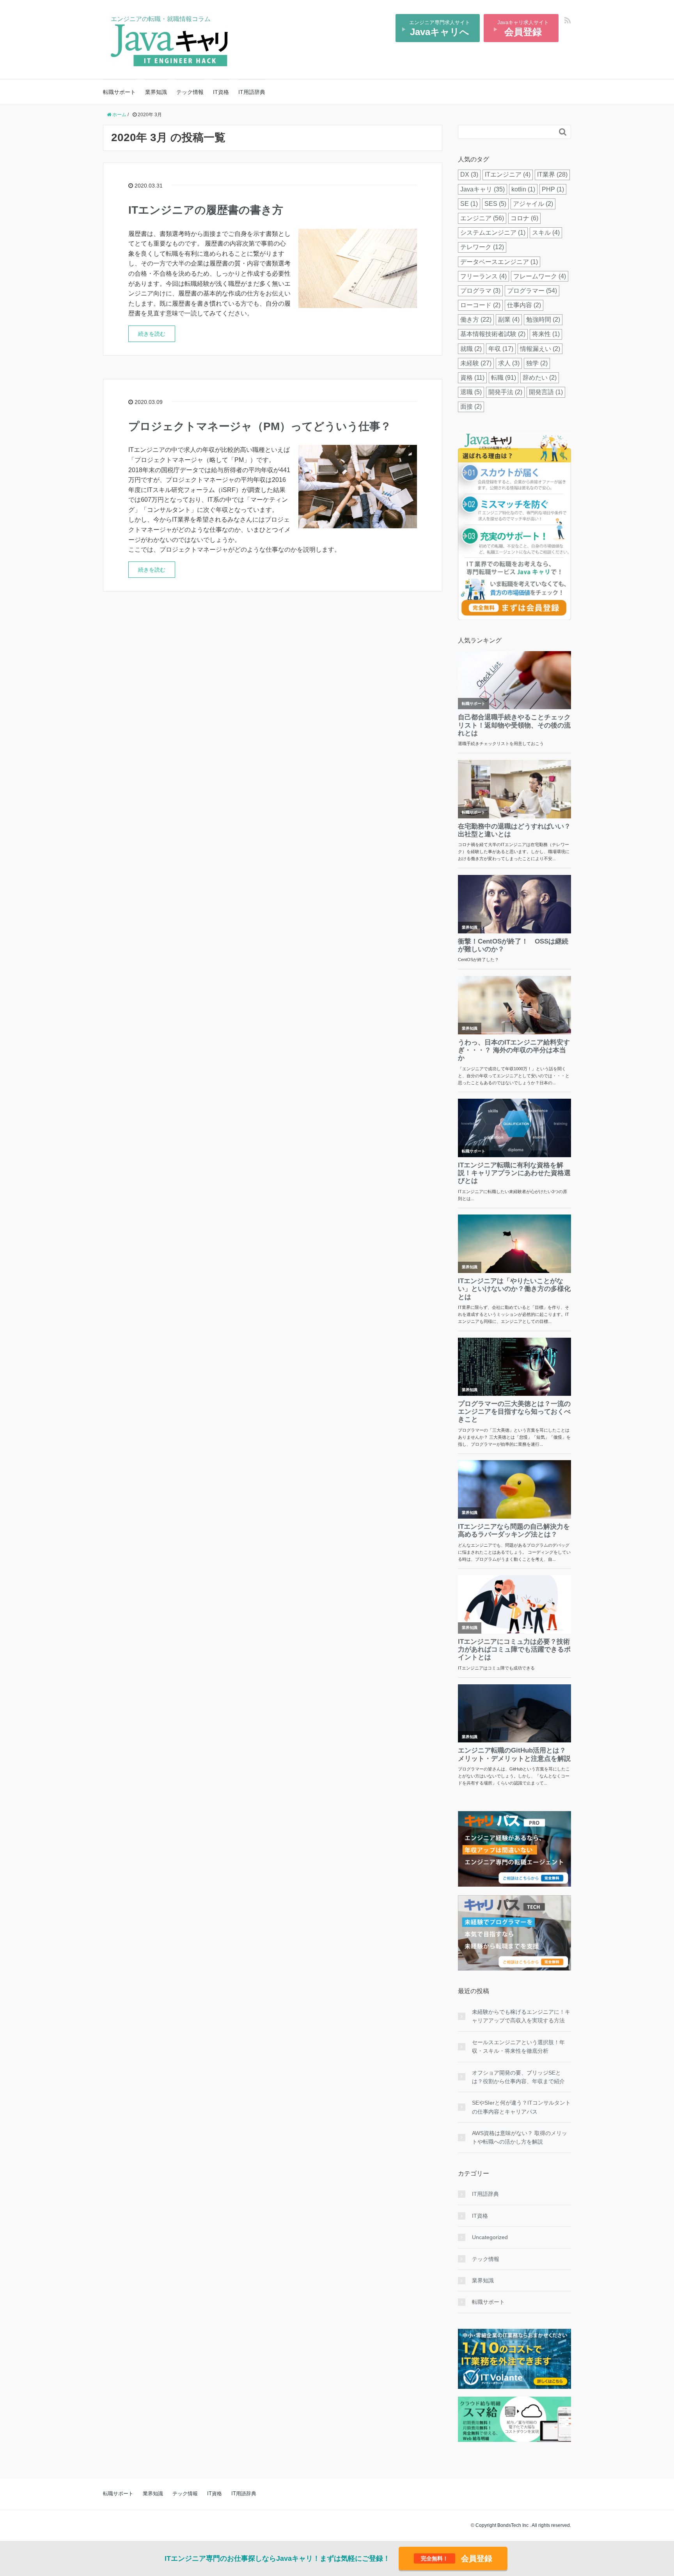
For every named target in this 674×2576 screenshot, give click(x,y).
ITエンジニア (508, 174)
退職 (471, 392)
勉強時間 (543, 320)
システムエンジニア (493, 233)
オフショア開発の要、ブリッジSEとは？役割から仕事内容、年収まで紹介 (518, 2077)
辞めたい (540, 378)
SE (469, 204)
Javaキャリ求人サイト (523, 28)
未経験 (476, 363)
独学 (537, 363)
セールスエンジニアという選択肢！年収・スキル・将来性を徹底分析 (518, 2047)
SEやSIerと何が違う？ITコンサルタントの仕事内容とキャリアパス (521, 2107)
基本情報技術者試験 (493, 334)
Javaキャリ (482, 189)
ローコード (480, 305)
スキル (546, 233)
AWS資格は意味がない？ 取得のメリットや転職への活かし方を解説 (520, 2137)
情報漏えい (540, 349)
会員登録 (457, 2558)
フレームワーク (540, 276)
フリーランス (483, 276)
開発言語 (546, 392)
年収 (501, 349)
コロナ (524, 218)
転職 (504, 378)
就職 (471, 349)
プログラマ (480, 291)
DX (469, 174)
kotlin (523, 189)
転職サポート (119, 92)
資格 (472, 378)
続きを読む (152, 334)
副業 (509, 320)
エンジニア (482, 218)
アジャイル (533, 204)
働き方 (476, 320)
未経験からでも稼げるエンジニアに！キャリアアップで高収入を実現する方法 (521, 2016)
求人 (509, 363)
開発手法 (505, 392)
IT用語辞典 (252, 92)
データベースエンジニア (499, 262)
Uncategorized (490, 2237)
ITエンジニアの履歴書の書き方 (206, 210)
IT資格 (221, 92)
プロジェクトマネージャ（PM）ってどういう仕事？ (260, 426)
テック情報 (190, 92)
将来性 (546, 334)
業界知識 (156, 92)
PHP (553, 189)
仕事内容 (524, 305)
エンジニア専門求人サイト (440, 28)
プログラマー (532, 291)
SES (495, 204)
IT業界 (552, 174)
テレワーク (482, 247)
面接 (471, 406)
